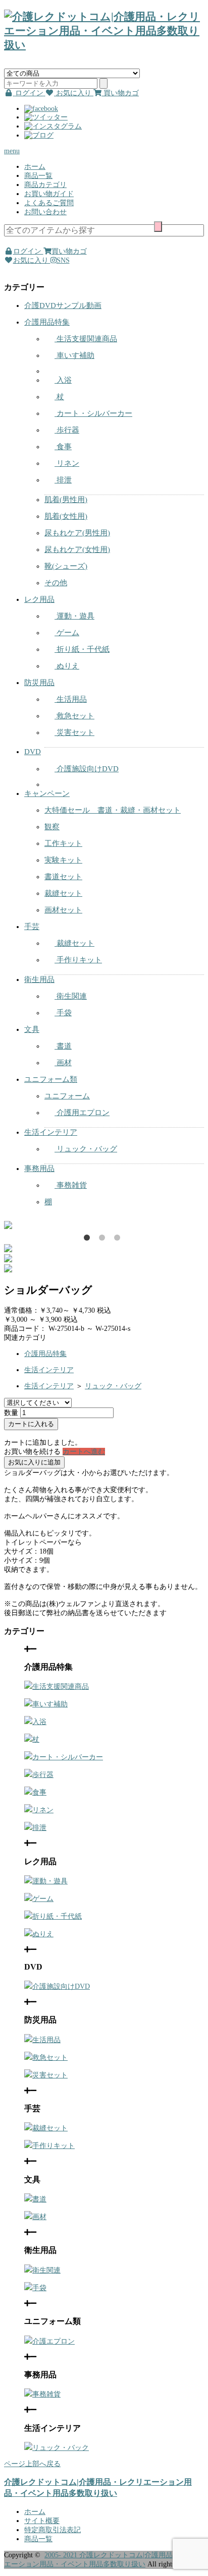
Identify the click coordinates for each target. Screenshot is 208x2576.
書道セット (63, 877)
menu (12, 151)
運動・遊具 (74, 616)
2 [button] (104, 1240)
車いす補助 (74, 355)
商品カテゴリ (45, 185)
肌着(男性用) (66, 500)
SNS (63, 260)
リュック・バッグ (86, 1149)
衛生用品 (39, 979)
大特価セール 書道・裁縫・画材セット (113, 810)
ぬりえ (67, 666)
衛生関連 (71, 996)
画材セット (63, 910)
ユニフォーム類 (51, 1079)
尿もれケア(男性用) (77, 533)
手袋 (63, 1013)
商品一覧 (38, 176)
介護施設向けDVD (87, 769)
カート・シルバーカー (93, 413)
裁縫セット (63, 893)
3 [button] (119, 1240)
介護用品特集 (47, 322)
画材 (63, 1063)
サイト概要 (42, 2521)
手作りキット (78, 960)
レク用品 (39, 599)
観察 (52, 827)
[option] (104, 1225)
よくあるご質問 (49, 203)
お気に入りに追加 (34, 1462)
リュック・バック (61, 2448)
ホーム (35, 167)
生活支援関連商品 (86, 339)
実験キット (63, 860)
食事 (63, 447)
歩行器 (67, 430)
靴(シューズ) (66, 566)
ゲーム (67, 633)
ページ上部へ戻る (32, 2464)
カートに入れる (31, 1424)
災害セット (74, 732)
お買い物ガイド (49, 194)
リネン (67, 463)
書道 (63, 1046)
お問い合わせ (45, 212)
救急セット (74, 716)
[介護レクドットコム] (104, 45)
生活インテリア (51, 1132)
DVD (33, 752)
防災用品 (39, 683)
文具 (32, 1029)
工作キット (63, 843)
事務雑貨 (71, 1185)
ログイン (28, 251)
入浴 (63, 380)
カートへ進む (84, 1452)
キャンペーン (47, 793)
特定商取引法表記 (53, 2530)
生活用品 (71, 699)
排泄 (63, 480)
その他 (56, 583)
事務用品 (39, 1169)
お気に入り (32, 260)
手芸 (32, 927)
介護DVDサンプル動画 (63, 305)
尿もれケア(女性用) (77, 549)
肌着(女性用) (66, 516)
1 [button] (89, 1240)
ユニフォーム (67, 1096)
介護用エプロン (82, 1113)
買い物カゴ (69, 251)
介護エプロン (54, 2341)
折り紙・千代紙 (82, 649)
